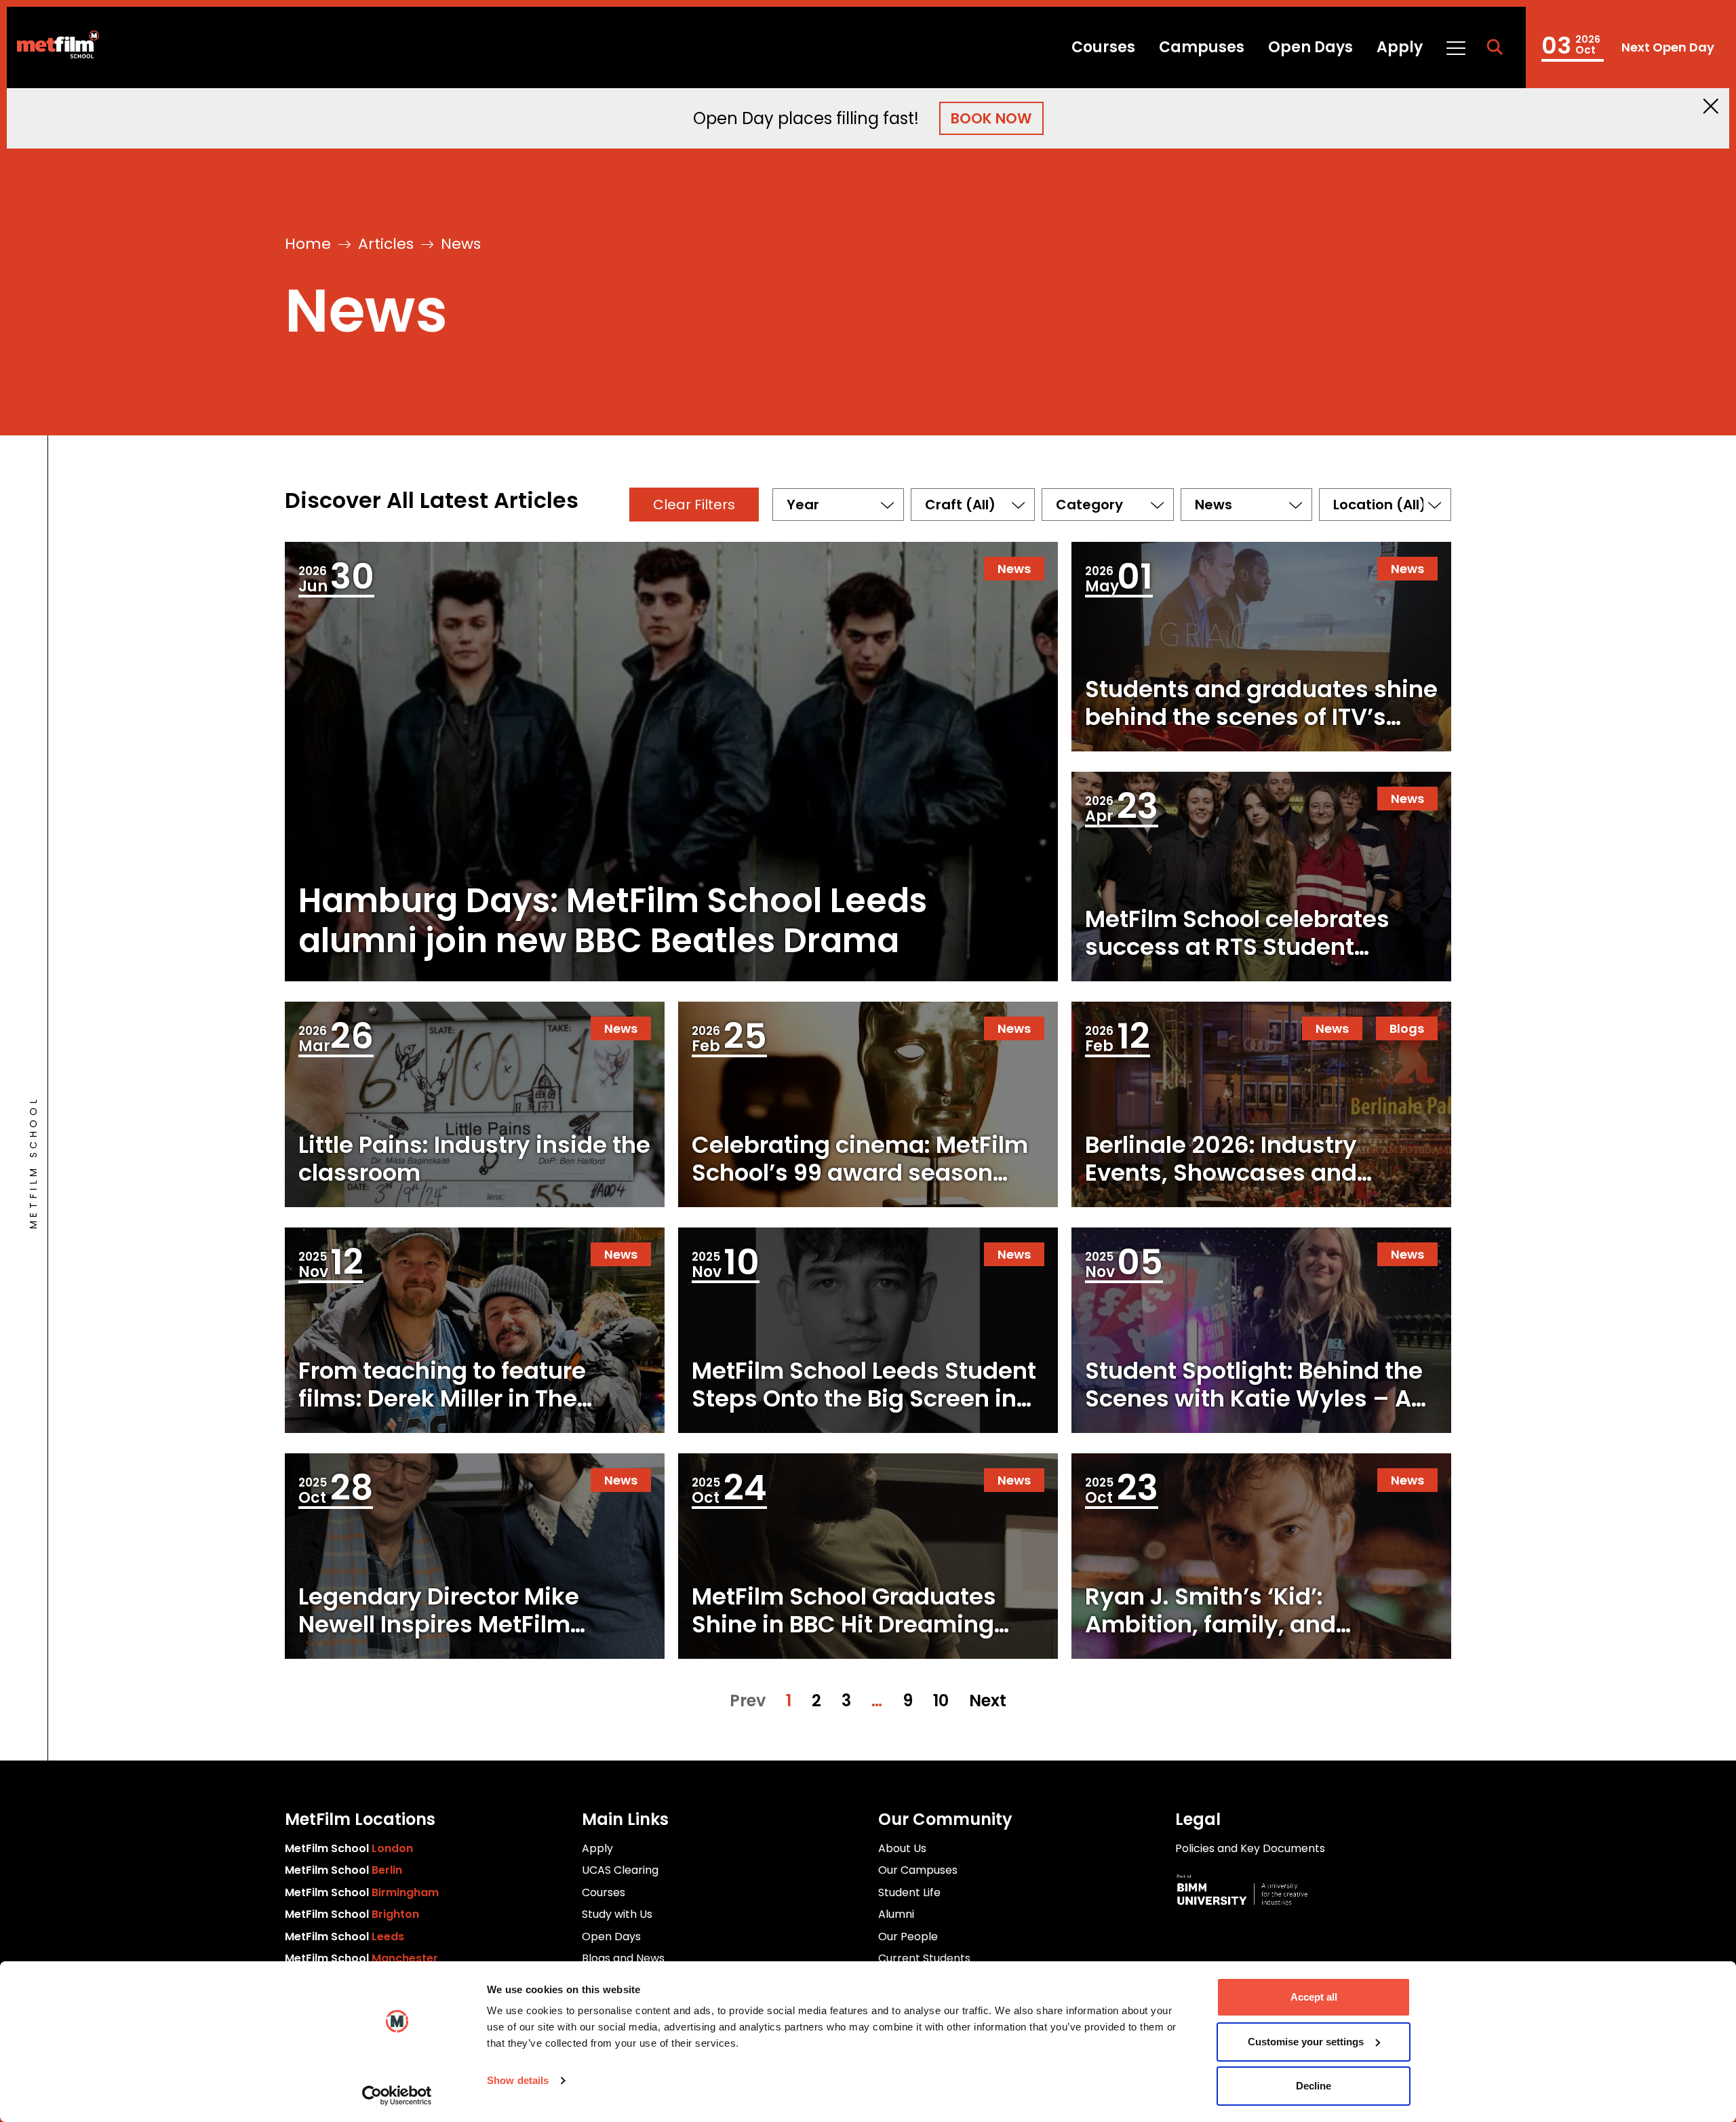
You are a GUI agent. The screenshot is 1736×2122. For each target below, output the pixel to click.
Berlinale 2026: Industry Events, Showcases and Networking (1221, 1173)
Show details (518, 2080)
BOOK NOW (991, 118)
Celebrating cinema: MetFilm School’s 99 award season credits (860, 1173)
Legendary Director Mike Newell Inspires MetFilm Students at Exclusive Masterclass (439, 1638)
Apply (1400, 47)
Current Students (924, 1958)
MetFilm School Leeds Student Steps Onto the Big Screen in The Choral (864, 1398)
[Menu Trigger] (1455, 47)
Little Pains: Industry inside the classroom (474, 1159)
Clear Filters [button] (694, 505)
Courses (1103, 47)
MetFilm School (349, 1848)
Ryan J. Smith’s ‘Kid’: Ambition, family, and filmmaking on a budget (1225, 1624)
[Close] (1711, 106)
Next (988, 1701)
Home (308, 244)
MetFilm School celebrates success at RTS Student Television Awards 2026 (1237, 947)
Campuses (1202, 47)
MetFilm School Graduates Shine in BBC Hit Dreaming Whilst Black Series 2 (844, 1624)
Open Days (1310, 47)
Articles (386, 244)
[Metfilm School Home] (53, 47)
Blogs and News (623, 1958)
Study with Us (617, 1914)
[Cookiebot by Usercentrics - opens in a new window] (397, 2096)
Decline (1314, 2086)
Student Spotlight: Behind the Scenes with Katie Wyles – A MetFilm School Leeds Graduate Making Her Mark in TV (1255, 1426)
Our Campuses (918, 1870)
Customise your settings (1306, 2042)
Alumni (896, 1914)
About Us (902, 1848)
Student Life (909, 1892)
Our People (908, 1937)
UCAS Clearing (620, 1870)
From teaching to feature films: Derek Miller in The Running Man (442, 1398)
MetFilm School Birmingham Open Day (1627, 47)
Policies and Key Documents (1250, 1848)
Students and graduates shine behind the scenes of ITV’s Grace (1261, 717)
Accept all (1314, 1997)
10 (941, 1701)
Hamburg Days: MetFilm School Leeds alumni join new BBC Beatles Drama (613, 921)
